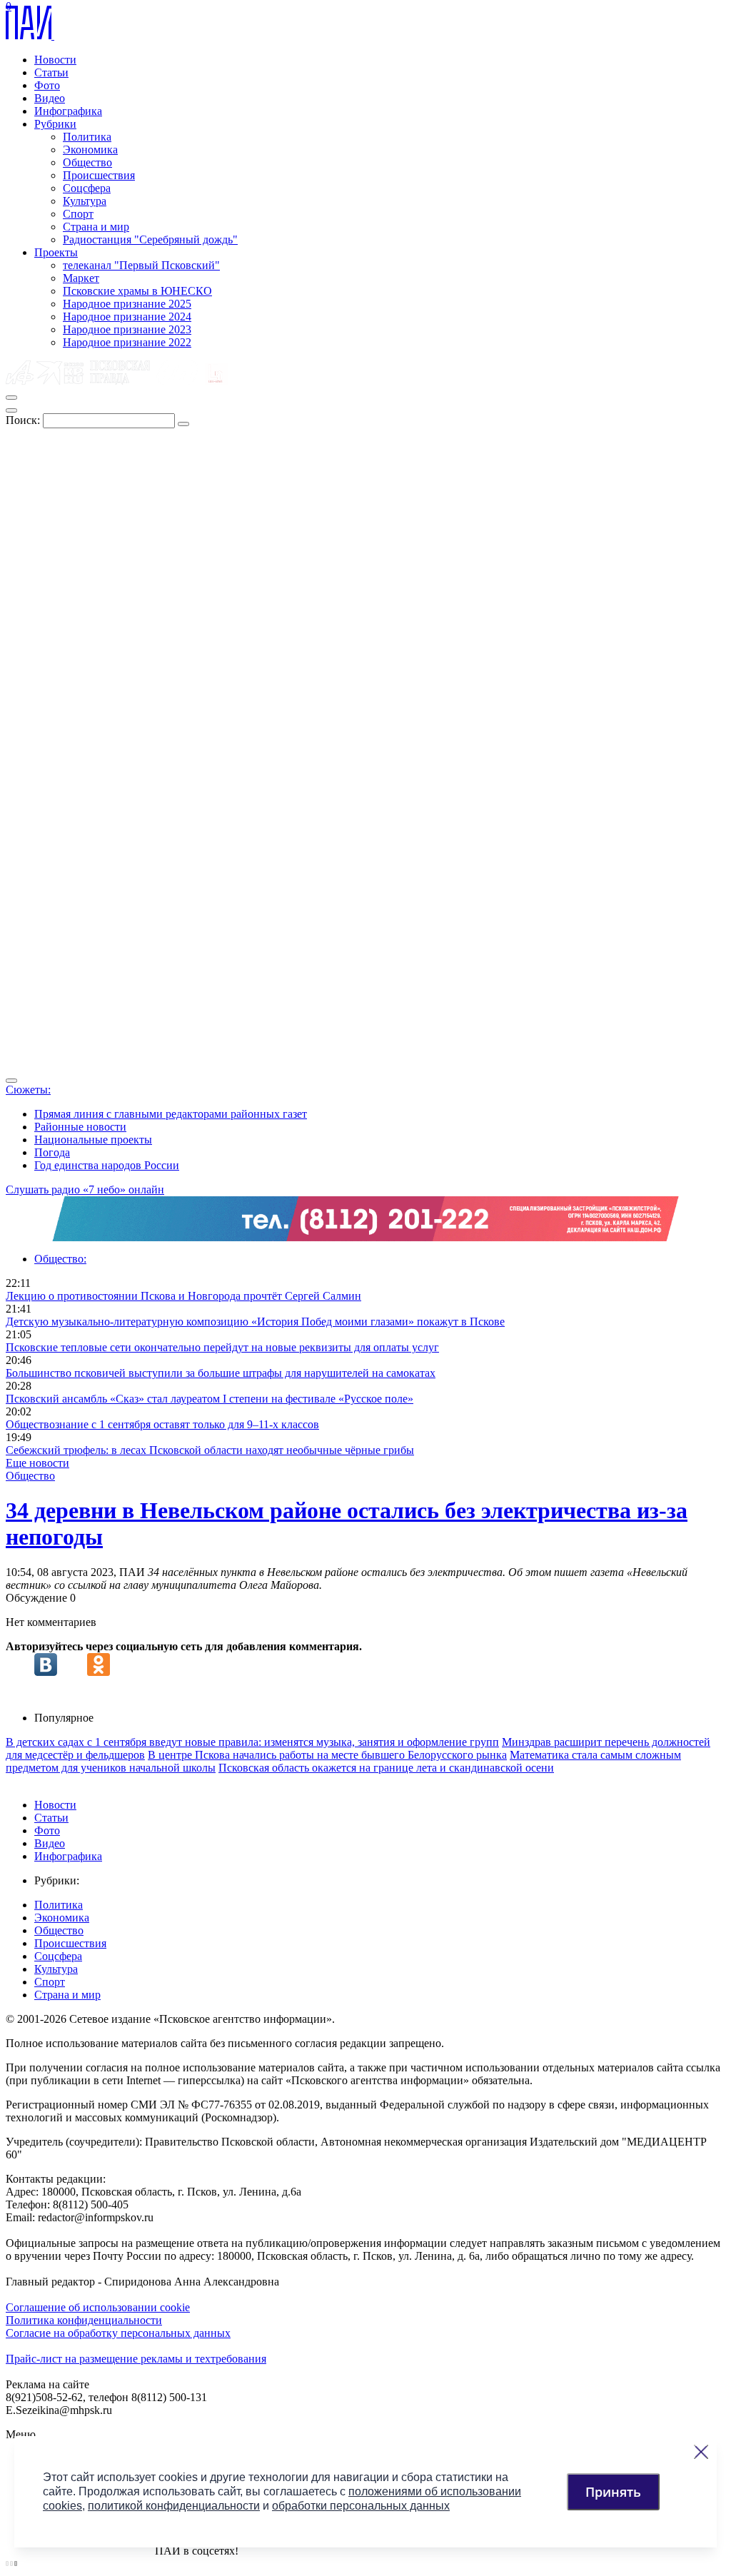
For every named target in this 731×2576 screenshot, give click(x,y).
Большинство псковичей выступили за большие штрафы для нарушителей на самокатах (221, 1373)
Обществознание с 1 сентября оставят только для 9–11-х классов (162, 1424)
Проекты (56, 252)
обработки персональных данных (361, 2506)
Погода (52, 1152)
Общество (87, 162)
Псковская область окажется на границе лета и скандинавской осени (386, 1768)
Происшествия (99, 175)
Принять (613, 2492)
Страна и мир (96, 227)
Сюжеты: (28, 1090)
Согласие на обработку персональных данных (118, 2333)
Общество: (60, 1259)
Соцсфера (87, 188)
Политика (87, 137)
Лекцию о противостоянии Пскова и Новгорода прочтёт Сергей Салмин (183, 1296)
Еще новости (37, 1463)
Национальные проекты (93, 1140)
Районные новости (80, 1127)
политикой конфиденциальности (174, 2506)
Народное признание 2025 (127, 304)
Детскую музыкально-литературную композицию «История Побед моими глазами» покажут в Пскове (255, 1322)
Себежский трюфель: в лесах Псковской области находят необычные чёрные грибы (210, 1450)
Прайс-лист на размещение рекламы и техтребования (136, 2359)
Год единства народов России (107, 1165)
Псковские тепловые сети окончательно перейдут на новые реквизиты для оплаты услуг (222, 1347)
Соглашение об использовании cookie (98, 2307)
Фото (47, 85)
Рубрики (55, 124)
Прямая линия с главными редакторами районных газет (171, 1114)
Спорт (78, 214)
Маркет (81, 278)
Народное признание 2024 (127, 317)
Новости (55, 60)
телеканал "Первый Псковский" (141, 265)
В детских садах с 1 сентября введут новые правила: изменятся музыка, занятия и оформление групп (252, 1742)
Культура (85, 201)
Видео (50, 98)
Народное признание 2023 (127, 329)
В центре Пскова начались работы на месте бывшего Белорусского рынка (327, 1755)
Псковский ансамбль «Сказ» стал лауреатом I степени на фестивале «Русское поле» (210, 1399)
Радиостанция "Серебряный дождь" (150, 239)
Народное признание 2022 (127, 342)
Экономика (90, 150)
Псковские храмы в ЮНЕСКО (137, 291)
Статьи (51, 72)
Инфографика (68, 111)
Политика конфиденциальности (84, 2320)
